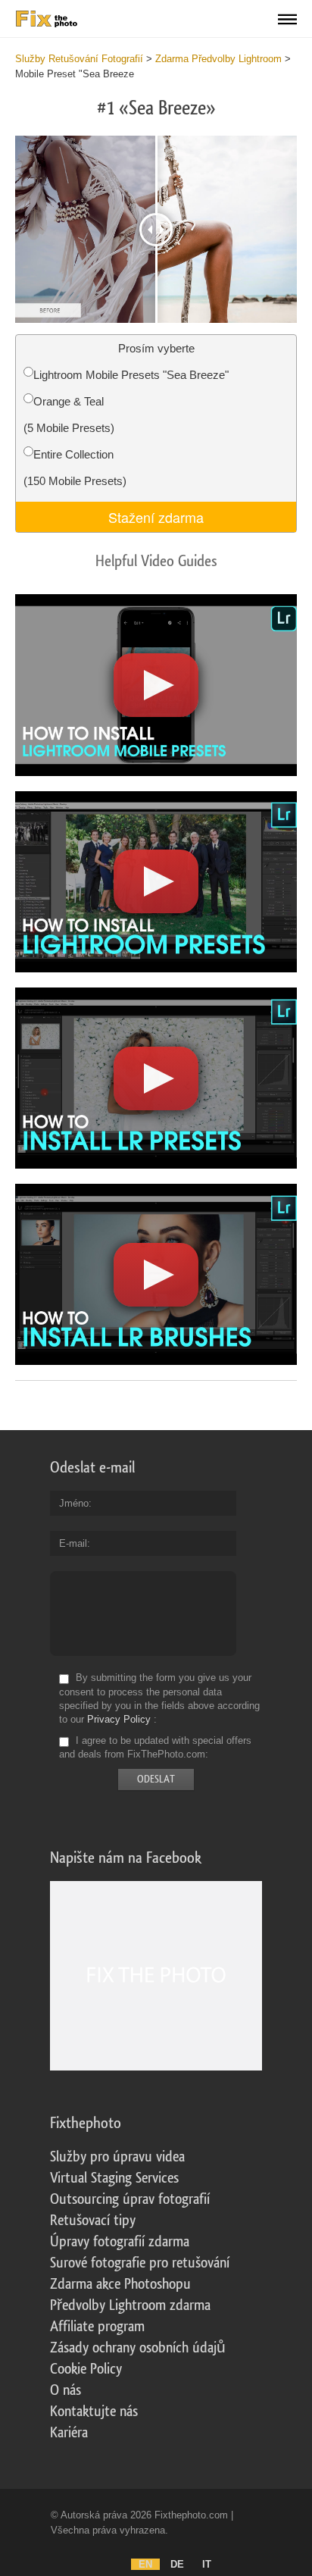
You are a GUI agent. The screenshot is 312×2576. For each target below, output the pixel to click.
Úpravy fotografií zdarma (120, 2242)
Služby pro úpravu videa (117, 2157)
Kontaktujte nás (94, 2412)
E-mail (73, 1543)
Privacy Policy (119, 1719)
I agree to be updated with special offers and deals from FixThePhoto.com (155, 1747)
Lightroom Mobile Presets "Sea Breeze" (131, 375)
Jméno (74, 1503)
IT (207, 2564)
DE (177, 2564)
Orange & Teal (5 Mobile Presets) (69, 415)
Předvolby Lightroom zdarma (130, 2305)
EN (145, 2564)
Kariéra (69, 2433)
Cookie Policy (86, 2369)
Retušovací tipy (93, 2221)
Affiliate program (97, 2327)
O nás (66, 2390)
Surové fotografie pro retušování (140, 2263)
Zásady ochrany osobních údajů (138, 2348)
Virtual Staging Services (114, 2178)
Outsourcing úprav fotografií (130, 2199)
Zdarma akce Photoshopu (120, 2284)
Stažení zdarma (156, 517)
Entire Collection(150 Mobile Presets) (75, 468)
